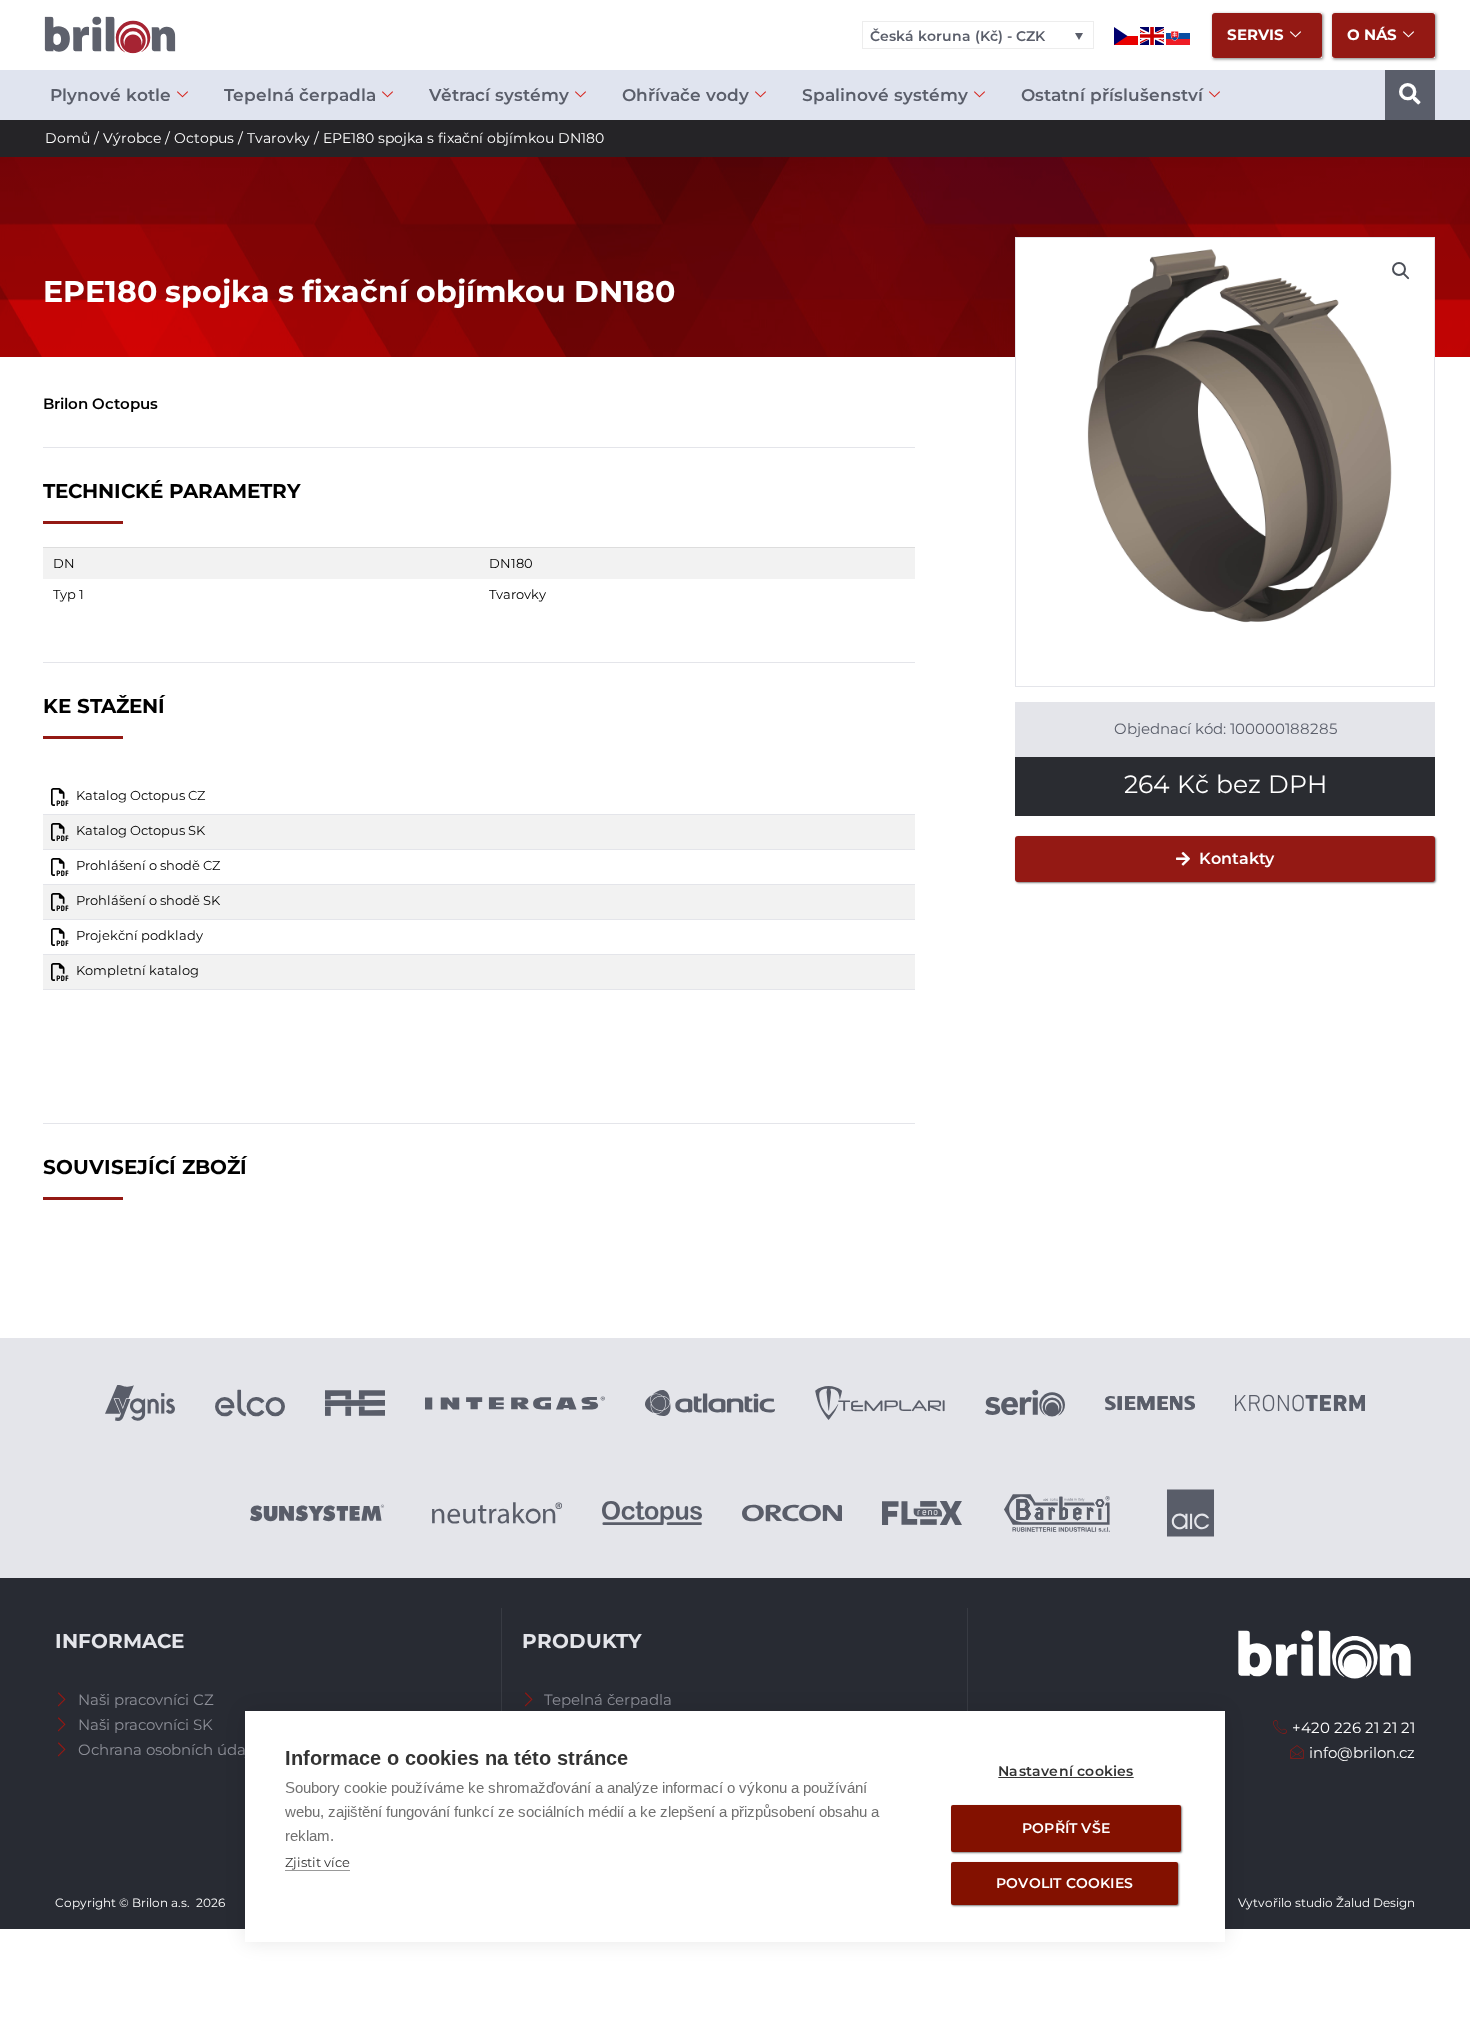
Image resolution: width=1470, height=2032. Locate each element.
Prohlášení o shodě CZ (148, 865)
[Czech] (1127, 34)
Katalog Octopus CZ (140, 795)
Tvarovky (278, 138)
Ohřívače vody (685, 95)
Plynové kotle (110, 95)
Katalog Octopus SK (140, 830)
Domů (67, 138)
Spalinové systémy (885, 95)
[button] (1410, 95)
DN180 (511, 563)
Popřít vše (1066, 1828)
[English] (1153, 34)
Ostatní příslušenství (1112, 95)
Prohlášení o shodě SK (148, 900)
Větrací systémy (499, 95)
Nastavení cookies (1065, 1771)
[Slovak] (1179, 34)
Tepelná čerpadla (300, 95)
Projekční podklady (139, 935)
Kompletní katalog (137, 970)
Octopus (204, 138)
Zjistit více (317, 1862)
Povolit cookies (1064, 1883)
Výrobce (132, 138)
